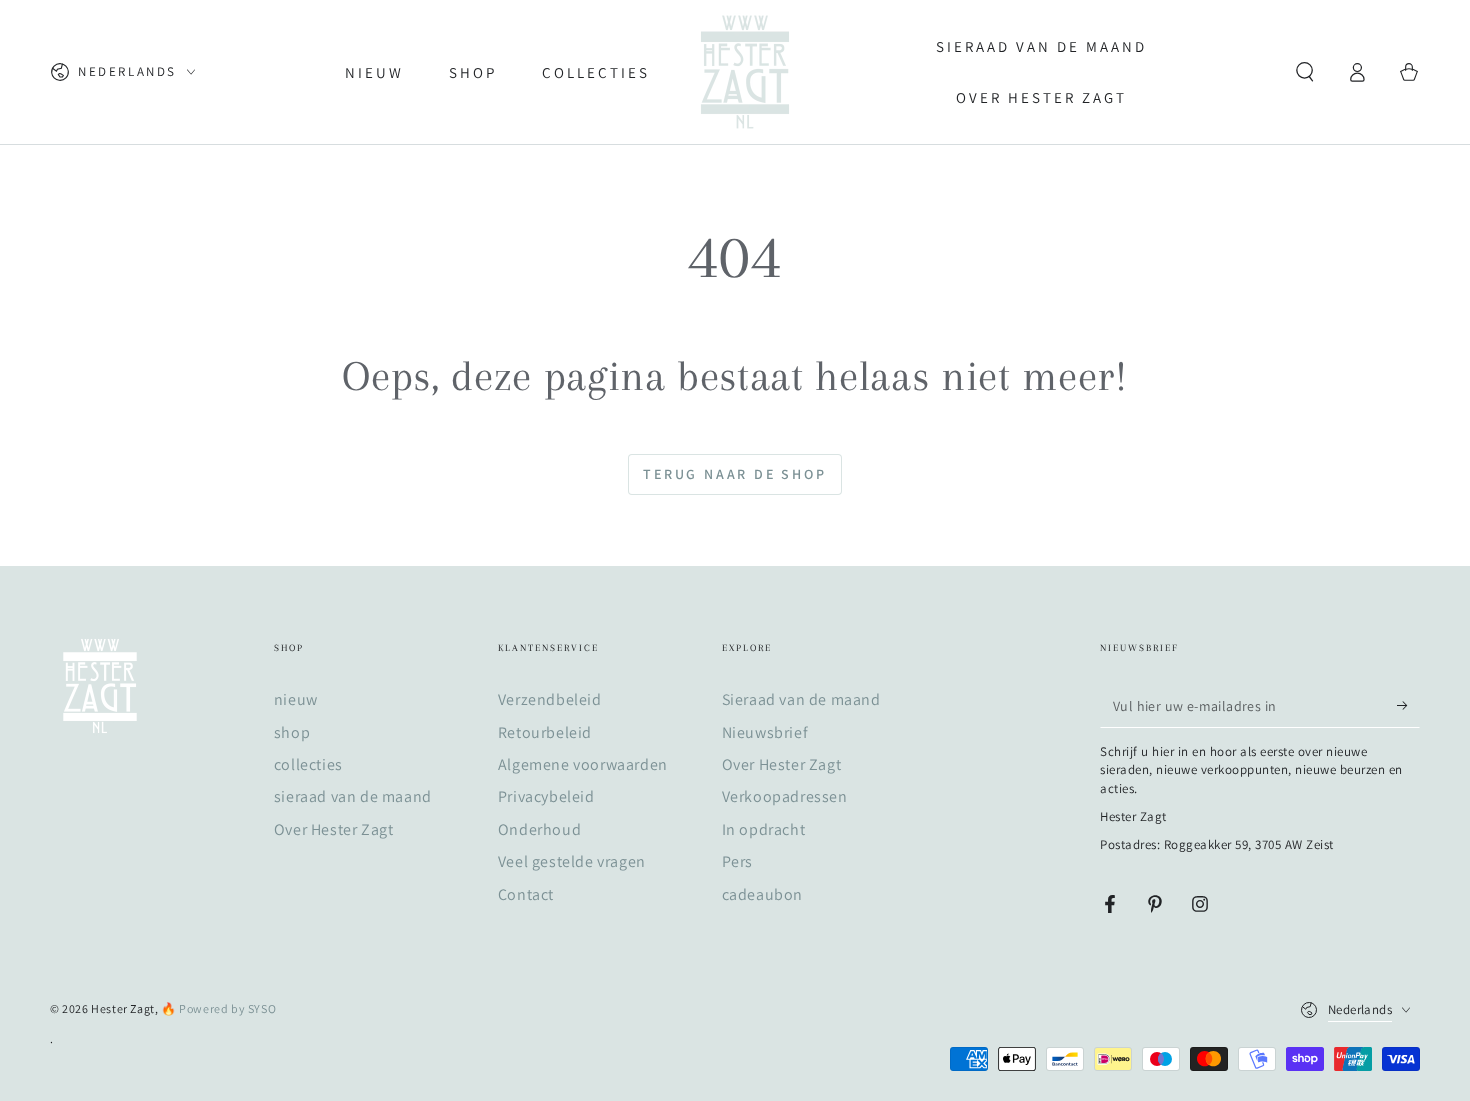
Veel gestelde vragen (572, 861)
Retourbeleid (545, 732)
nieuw (296, 699)
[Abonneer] (1408, 705)
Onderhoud (539, 829)
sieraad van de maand (353, 796)
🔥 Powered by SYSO (218, 1008)
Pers (737, 861)
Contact (526, 894)
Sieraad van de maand (801, 699)
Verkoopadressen (785, 796)
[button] (1305, 72)
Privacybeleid (546, 796)
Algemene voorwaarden (583, 764)
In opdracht (764, 829)
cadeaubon (762, 894)
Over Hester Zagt (334, 829)
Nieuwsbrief (765, 732)
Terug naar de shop (734, 474)
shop (292, 732)
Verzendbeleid (550, 699)
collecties (308, 764)
